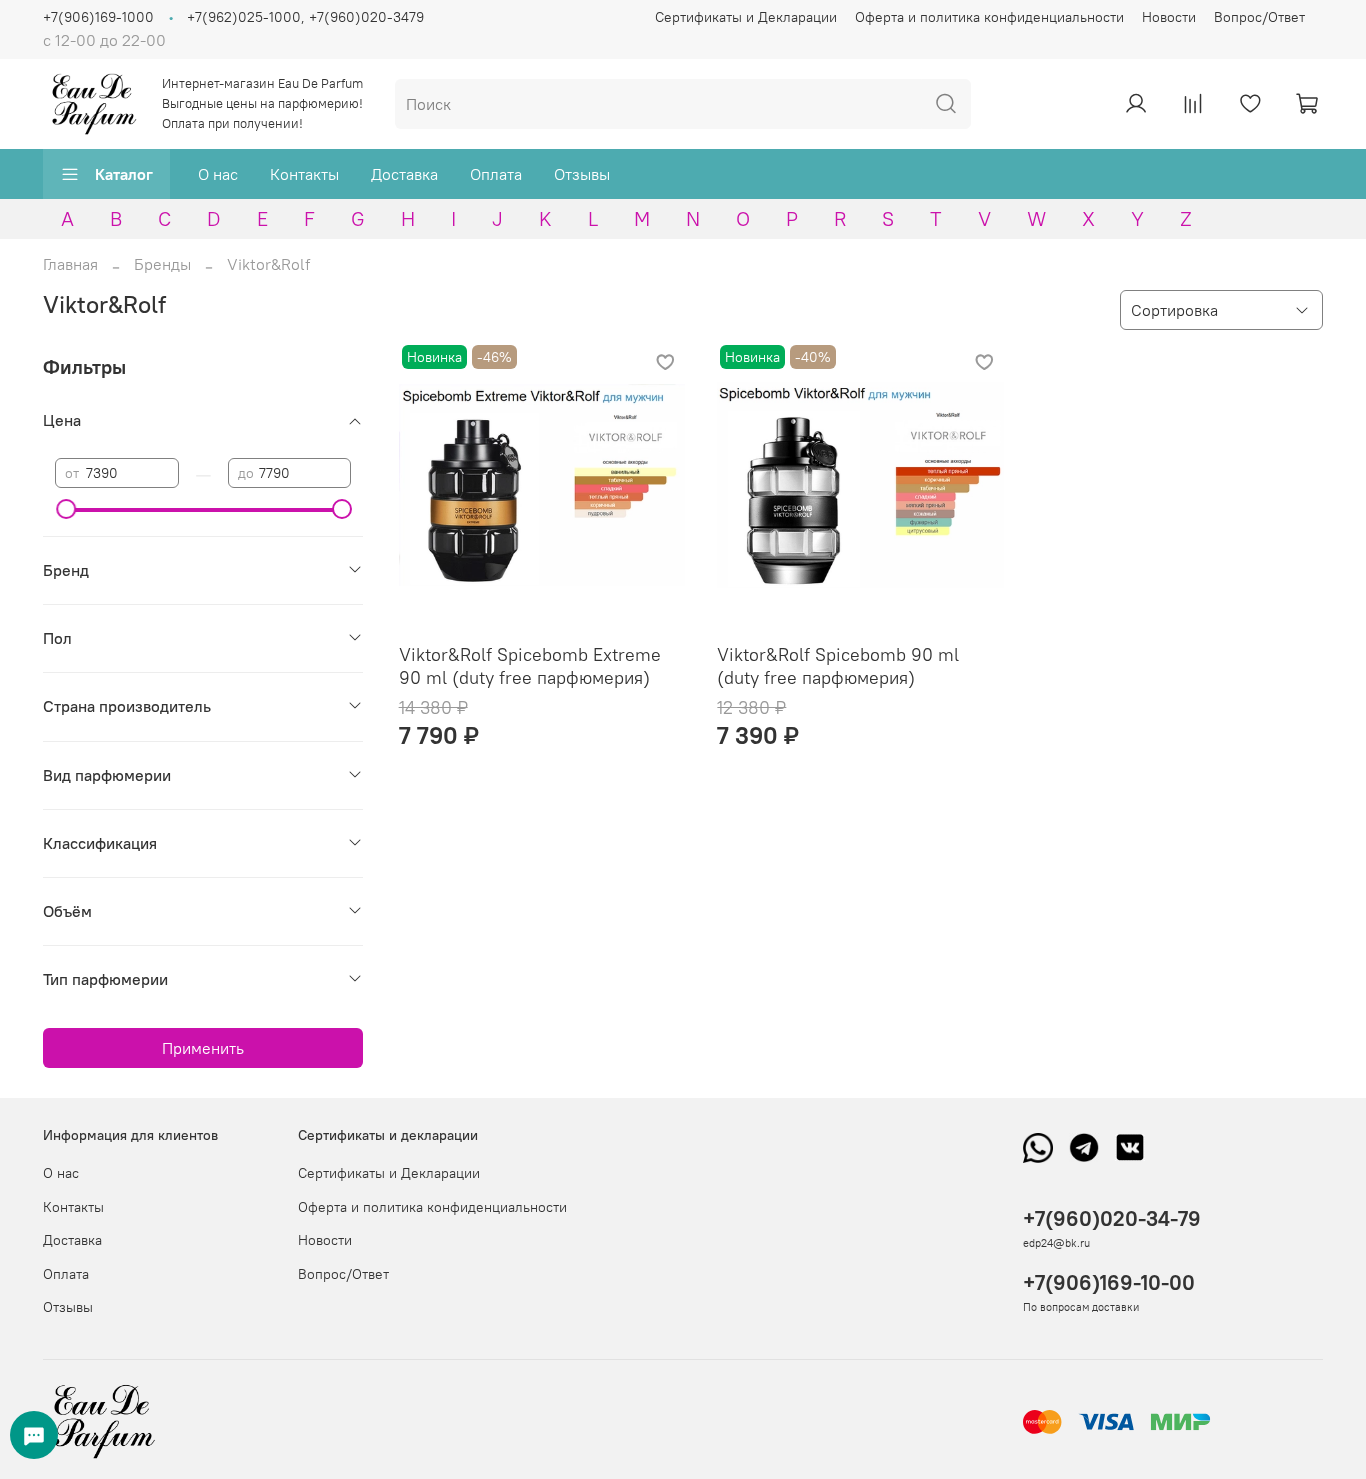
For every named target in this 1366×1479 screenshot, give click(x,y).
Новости (1169, 17)
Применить (203, 1048)
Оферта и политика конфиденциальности (989, 17)
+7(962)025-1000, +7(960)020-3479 (305, 17)
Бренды (162, 264)
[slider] (65, 509)
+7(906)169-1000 (98, 17)
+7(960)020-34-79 (1112, 1218)
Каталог (124, 174)
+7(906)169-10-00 (1109, 1282)
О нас (218, 174)
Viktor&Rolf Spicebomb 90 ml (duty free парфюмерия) (838, 666)
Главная (70, 264)
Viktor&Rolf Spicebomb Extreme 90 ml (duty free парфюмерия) (530, 666)
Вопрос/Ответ (1259, 17)
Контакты (304, 174)
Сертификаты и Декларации (746, 17)
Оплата (496, 174)
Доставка (404, 174)
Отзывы (582, 174)
